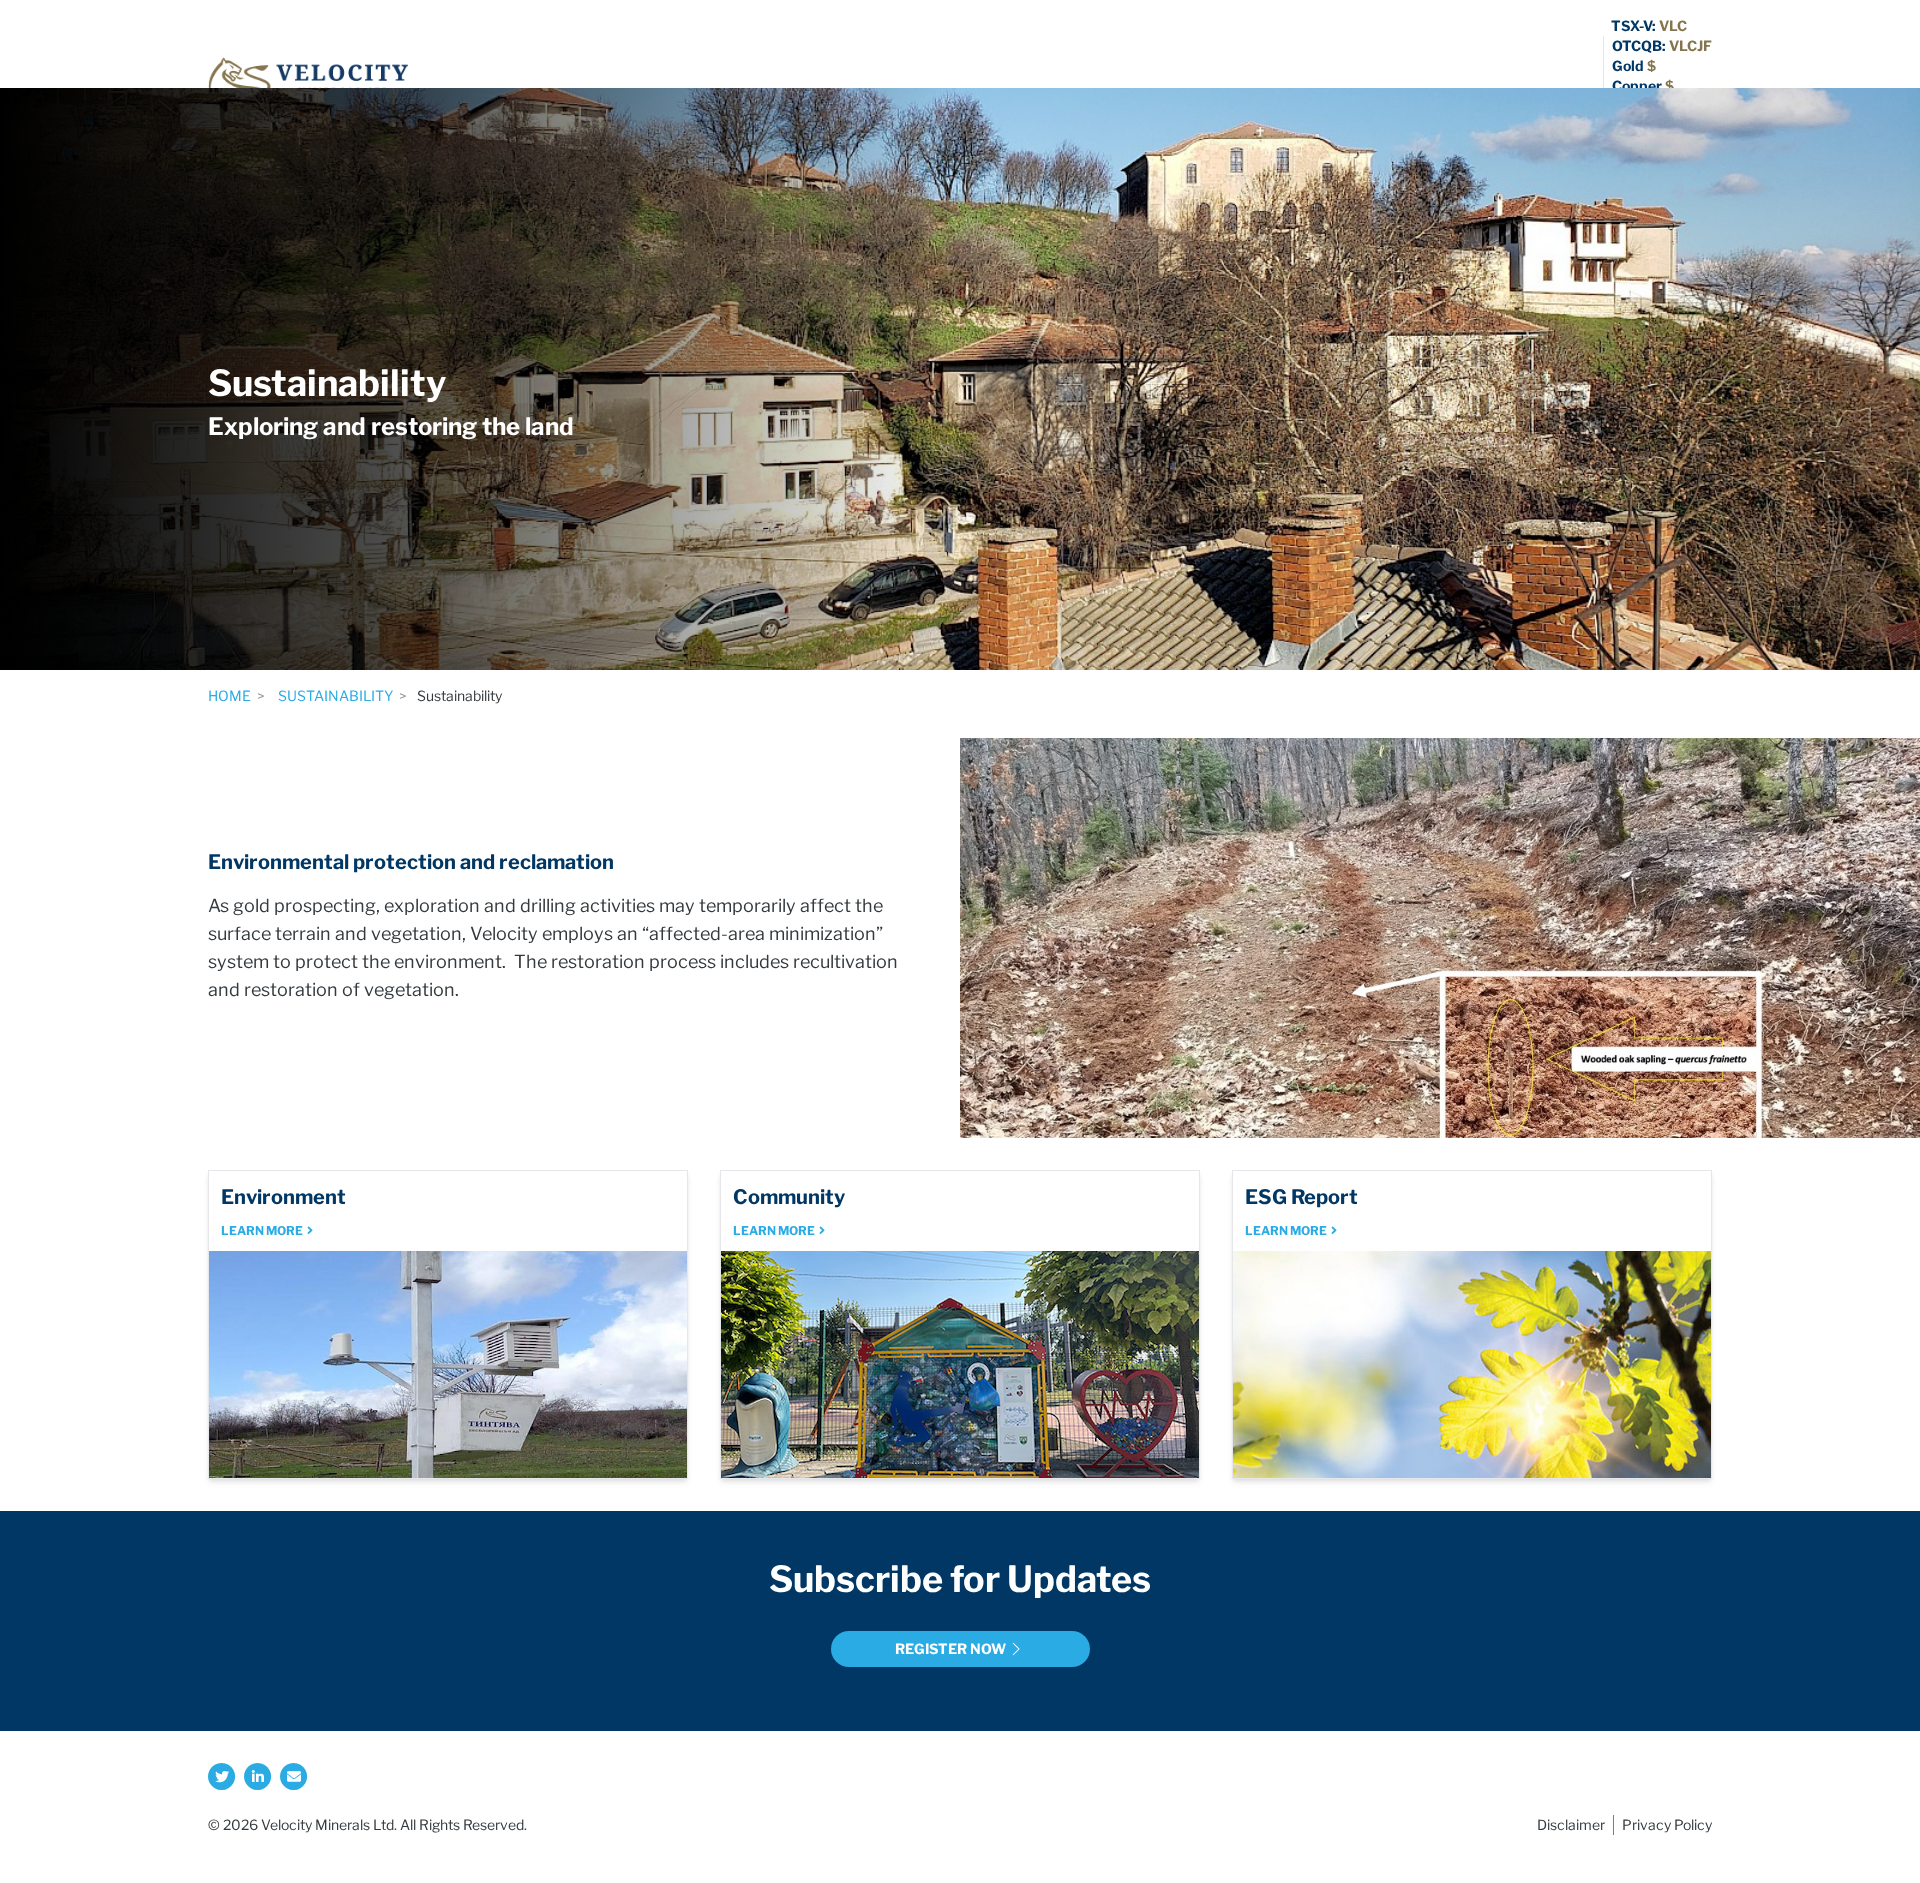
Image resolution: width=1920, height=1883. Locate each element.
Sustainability (334, 695)
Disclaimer (1571, 1824)
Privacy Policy (1667, 1824)
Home (229, 695)
